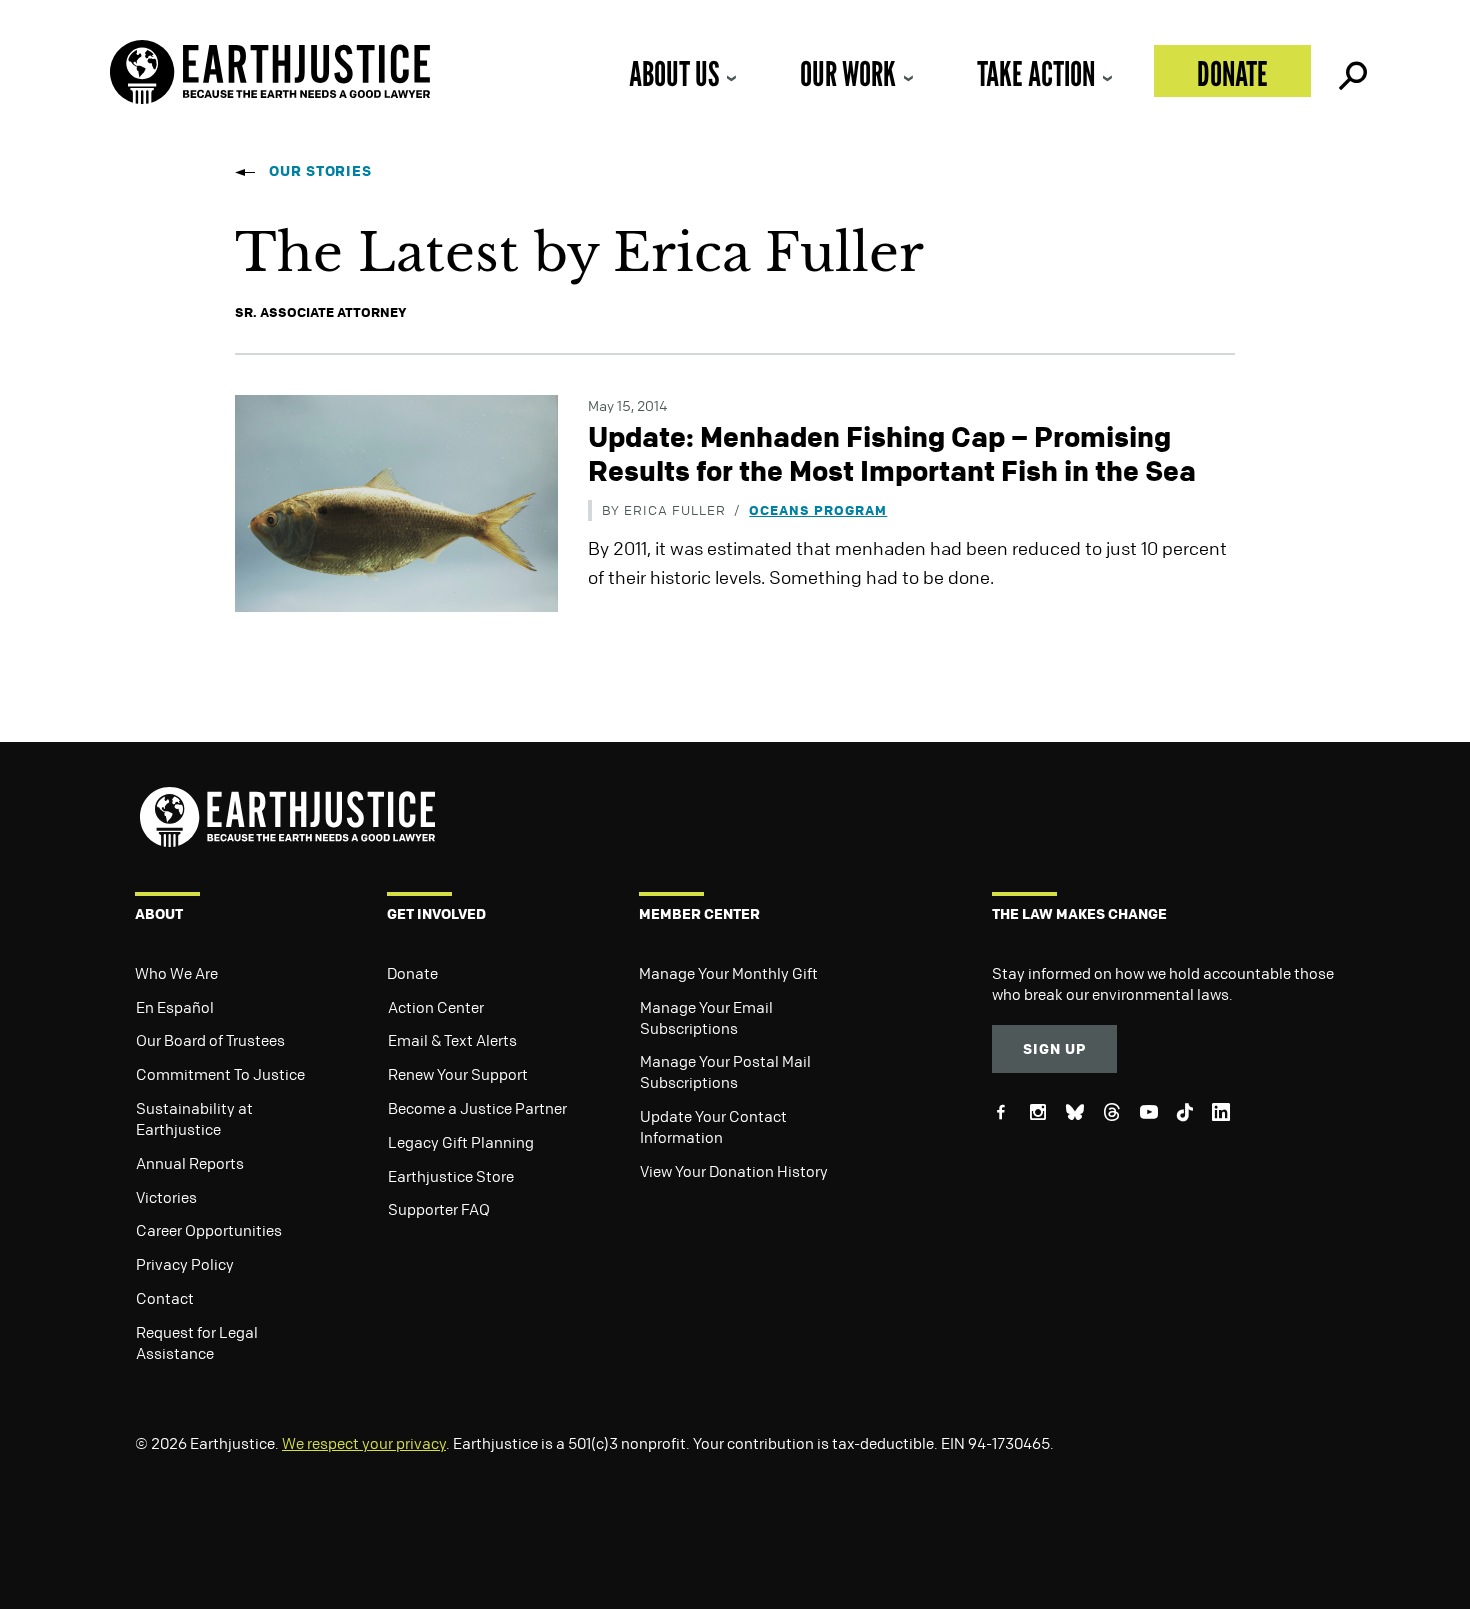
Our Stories (320, 170)
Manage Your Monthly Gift (728, 973)
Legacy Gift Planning (461, 1142)
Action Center (436, 1007)
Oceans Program (818, 509)
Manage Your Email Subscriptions (706, 1017)
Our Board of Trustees (210, 1040)
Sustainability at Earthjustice (194, 1118)
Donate (1232, 73)
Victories (166, 1197)
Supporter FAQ (439, 1209)
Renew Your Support (458, 1074)
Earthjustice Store (451, 1176)
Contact (165, 1298)
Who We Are (176, 973)
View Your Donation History (734, 1171)
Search (1351, 71)
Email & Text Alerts (452, 1040)
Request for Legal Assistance (197, 1342)
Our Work (848, 73)
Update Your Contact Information (713, 1126)
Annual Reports (190, 1163)
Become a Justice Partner (477, 1108)
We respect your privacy (364, 1443)
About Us (674, 73)
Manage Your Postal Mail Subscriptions (725, 1071)
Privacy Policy (185, 1264)
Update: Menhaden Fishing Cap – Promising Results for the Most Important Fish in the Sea (892, 453)
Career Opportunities (209, 1230)
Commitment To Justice (220, 1074)
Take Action (1036, 73)
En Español (175, 1007)
